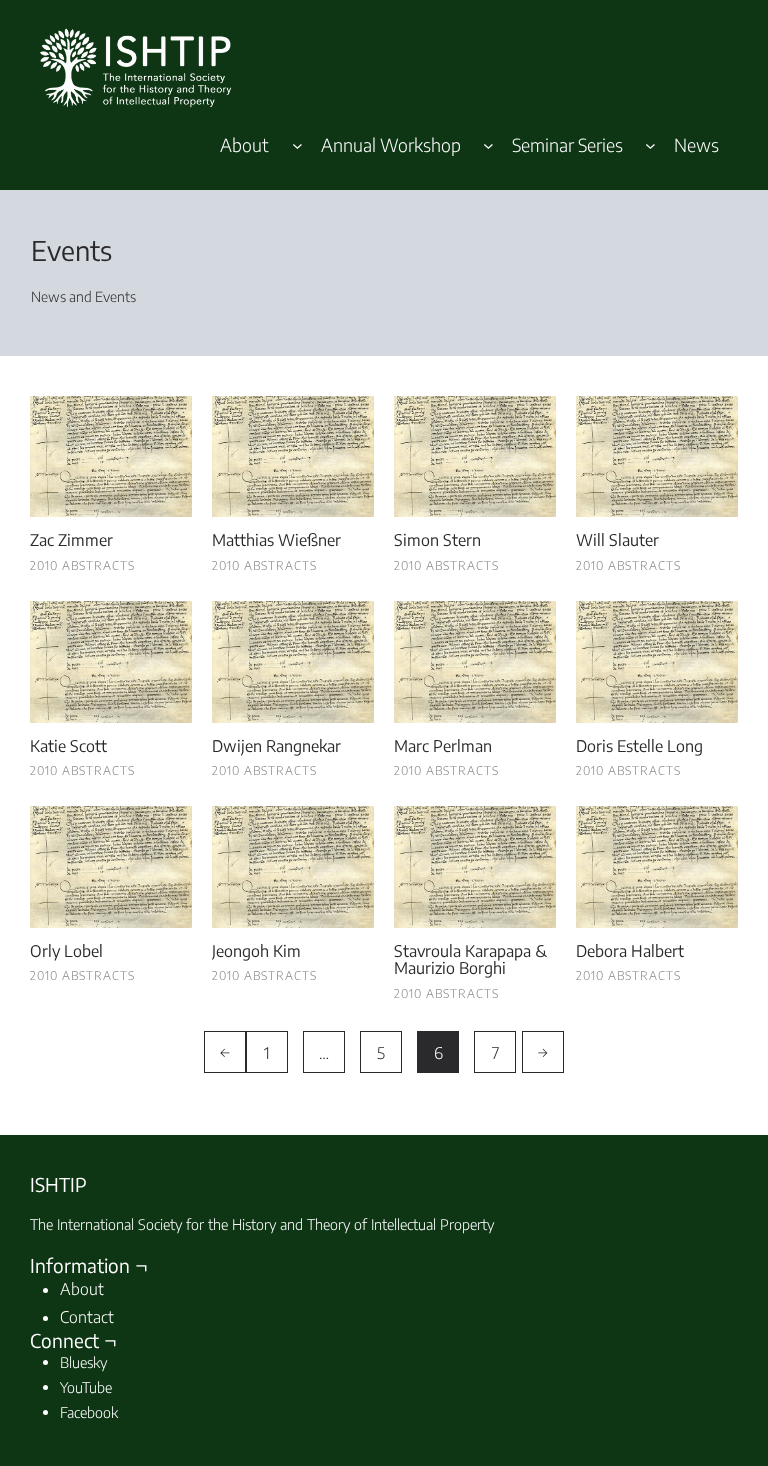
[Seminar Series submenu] (650, 144)
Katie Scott (68, 747)
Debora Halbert (630, 952)
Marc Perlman (443, 747)
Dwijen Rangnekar (276, 747)
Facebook (89, 1412)
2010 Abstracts (82, 565)
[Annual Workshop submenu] (488, 144)
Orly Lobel (66, 952)
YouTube (86, 1387)
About (82, 1289)
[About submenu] (297, 144)
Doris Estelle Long (639, 747)
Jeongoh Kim (256, 952)
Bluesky (83, 1362)
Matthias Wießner (276, 541)
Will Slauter (617, 541)
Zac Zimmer (71, 541)
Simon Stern (437, 541)
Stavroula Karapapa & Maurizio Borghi (470, 960)
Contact (87, 1317)
